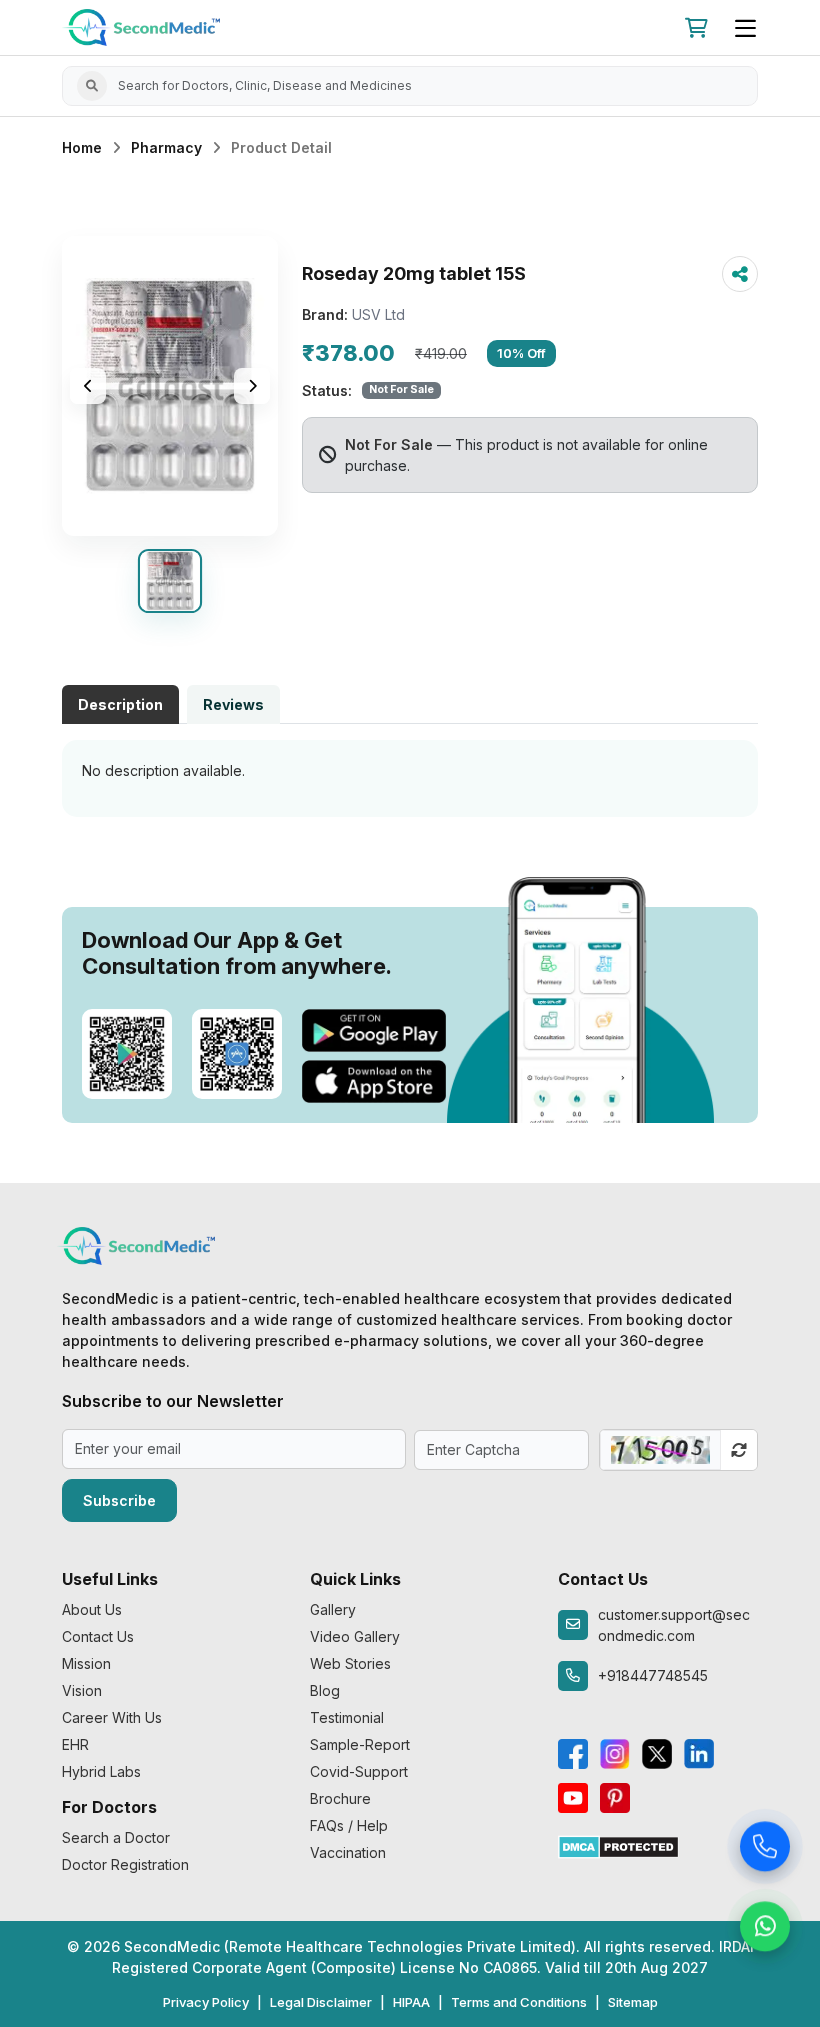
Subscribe (119, 1500)
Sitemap (633, 2002)
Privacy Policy (206, 2002)
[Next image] (252, 386)
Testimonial (347, 1717)
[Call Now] (765, 1850)
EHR (75, 1744)
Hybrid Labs (101, 1771)
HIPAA (411, 2002)
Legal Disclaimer (321, 2002)
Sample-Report (360, 1744)
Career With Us (112, 1717)
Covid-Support (359, 1771)
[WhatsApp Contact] (765, 1930)
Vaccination (348, 1852)
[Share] (740, 274)
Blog (325, 1690)
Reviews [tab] (233, 704)
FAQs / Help (349, 1825)
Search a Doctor (116, 1837)
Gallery (333, 1609)
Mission (86, 1663)
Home (82, 147)
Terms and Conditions (519, 2002)
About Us (92, 1609)
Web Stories (350, 1663)
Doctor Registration (125, 1864)
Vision (82, 1690)
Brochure (340, 1798)
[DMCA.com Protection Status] (618, 1845)
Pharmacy (166, 147)
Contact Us (98, 1636)
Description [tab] (120, 704)
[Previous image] (88, 386)
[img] (170, 386)
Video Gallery (355, 1636)
